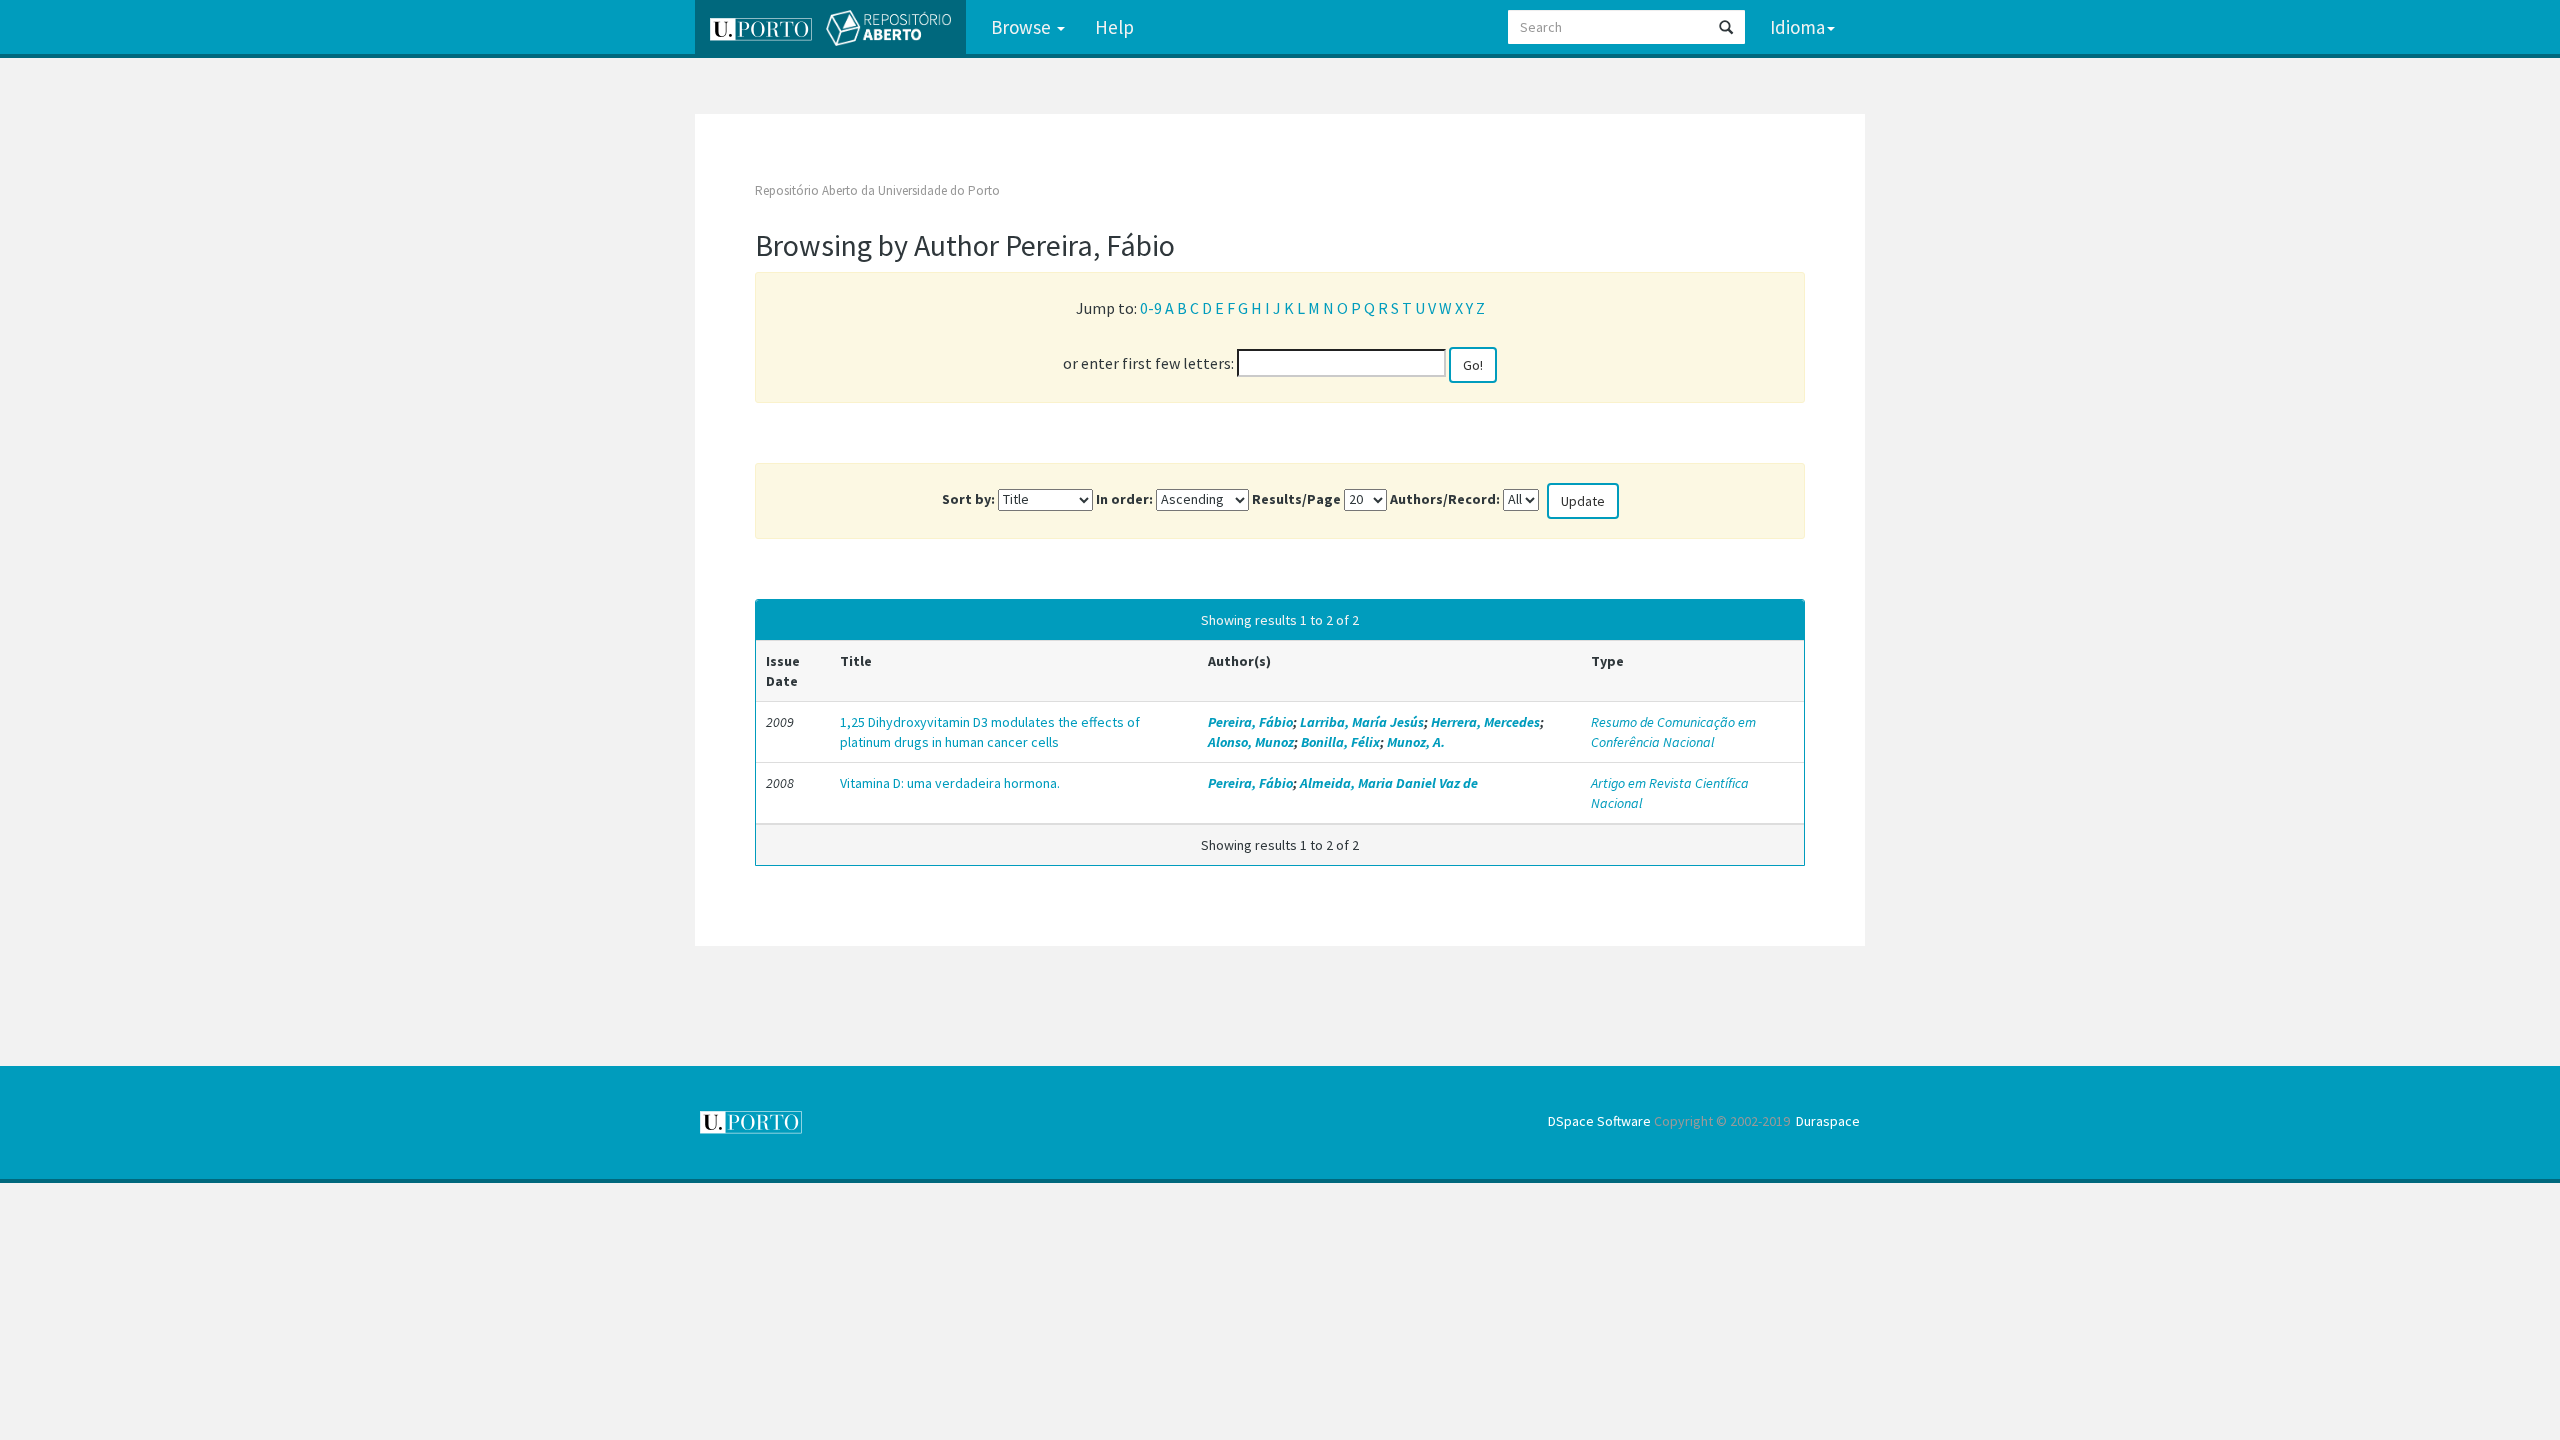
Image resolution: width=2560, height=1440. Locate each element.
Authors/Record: (1445, 499)
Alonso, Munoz (1251, 742)
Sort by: (968, 499)
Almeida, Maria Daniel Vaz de (1389, 783)
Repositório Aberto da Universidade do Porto (877, 190)
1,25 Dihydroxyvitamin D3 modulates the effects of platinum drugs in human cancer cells (990, 732)
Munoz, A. (1416, 742)
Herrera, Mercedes (1485, 722)
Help (1114, 27)
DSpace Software (1599, 1121)
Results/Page (1296, 499)
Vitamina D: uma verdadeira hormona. (950, 783)
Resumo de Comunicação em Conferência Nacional (1673, 732)
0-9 (1151, 308)
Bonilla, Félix (1340, 742)
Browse (1023, 27)
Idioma (1797, 27)
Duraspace (1828, 1121)
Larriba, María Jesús (1362, 722)
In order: (1124, 499)
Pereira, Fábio (1250, 722)
